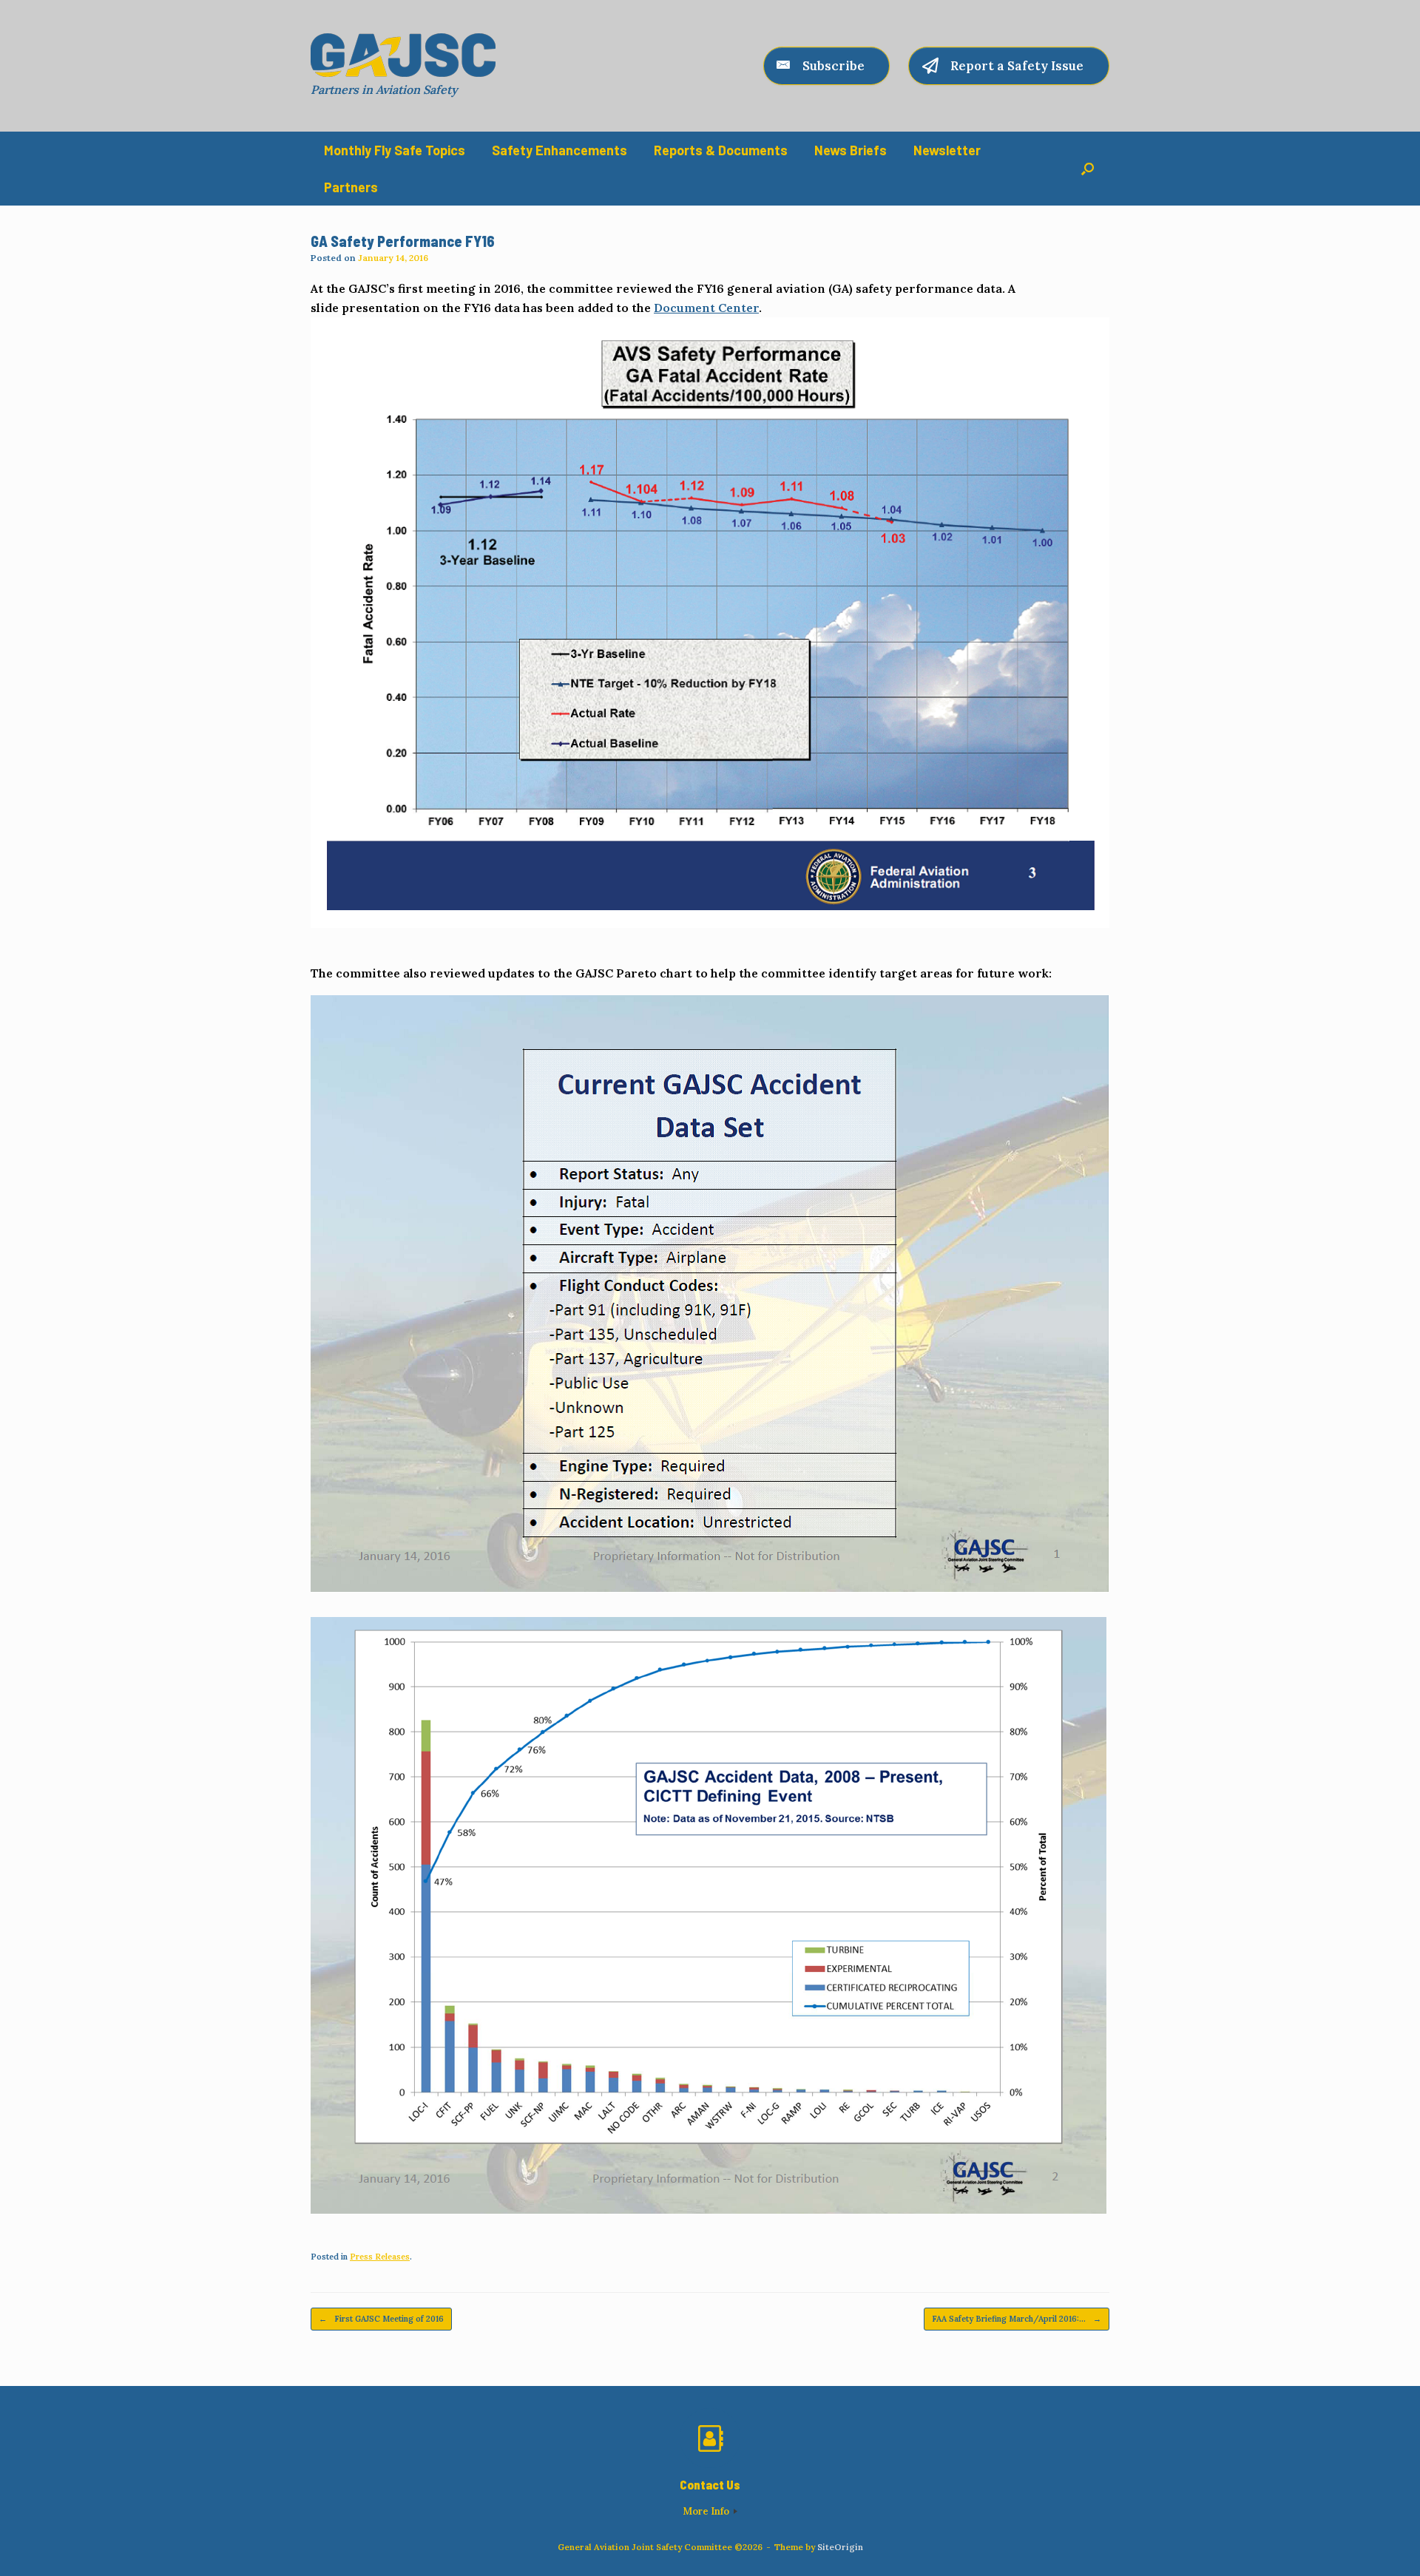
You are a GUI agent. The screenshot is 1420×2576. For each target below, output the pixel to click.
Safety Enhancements (559, 150)
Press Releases (380, 2257)
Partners (351, 187)
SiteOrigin (840, 2547)
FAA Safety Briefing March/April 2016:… (1017, 2319)
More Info (707, 2511)
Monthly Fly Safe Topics (395, 150)
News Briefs (851, 150)
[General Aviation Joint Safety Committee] (403, 55)
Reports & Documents (721, 150)
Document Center (706, 308)
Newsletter (947, 150)
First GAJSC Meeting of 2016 (381, 2319)
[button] (1088, 169)
